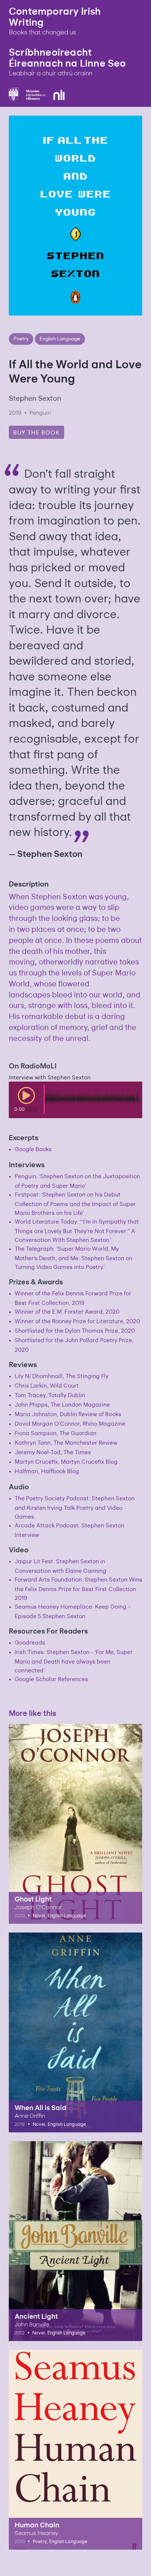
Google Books (33, 1149)
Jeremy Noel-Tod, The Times (53, 1452)
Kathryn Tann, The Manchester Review (66, 1442)
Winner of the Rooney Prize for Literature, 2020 (77, 1321)
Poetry (21, 338)
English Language (60, 338)
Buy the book (36, 432)
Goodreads (30, 1642)
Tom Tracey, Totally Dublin (50, 1395)
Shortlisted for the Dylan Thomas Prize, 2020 (75, 1330)
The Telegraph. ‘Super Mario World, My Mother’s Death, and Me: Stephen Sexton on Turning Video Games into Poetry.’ (73, 1257)
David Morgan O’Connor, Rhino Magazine (70, 1423)
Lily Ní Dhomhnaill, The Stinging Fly (62, 1376)
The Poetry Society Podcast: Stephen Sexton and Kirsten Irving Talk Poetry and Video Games (75, 1507)
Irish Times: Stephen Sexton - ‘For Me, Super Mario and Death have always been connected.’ (74, 1661)
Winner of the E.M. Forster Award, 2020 (67, 1311)
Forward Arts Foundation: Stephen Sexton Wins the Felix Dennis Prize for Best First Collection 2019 (78, 1588)
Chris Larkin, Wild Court (47, 1385)
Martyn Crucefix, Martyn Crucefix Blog (66, 1461)
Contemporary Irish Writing (55, 16)
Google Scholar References (51, 1679)
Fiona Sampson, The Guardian (56, 1433)
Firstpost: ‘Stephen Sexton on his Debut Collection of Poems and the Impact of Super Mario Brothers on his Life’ (75, 1203)
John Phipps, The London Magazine (62, 1404)
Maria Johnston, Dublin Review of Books (68, 1414)
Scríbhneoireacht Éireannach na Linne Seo (67, 57)
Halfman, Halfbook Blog (47, 1471)
